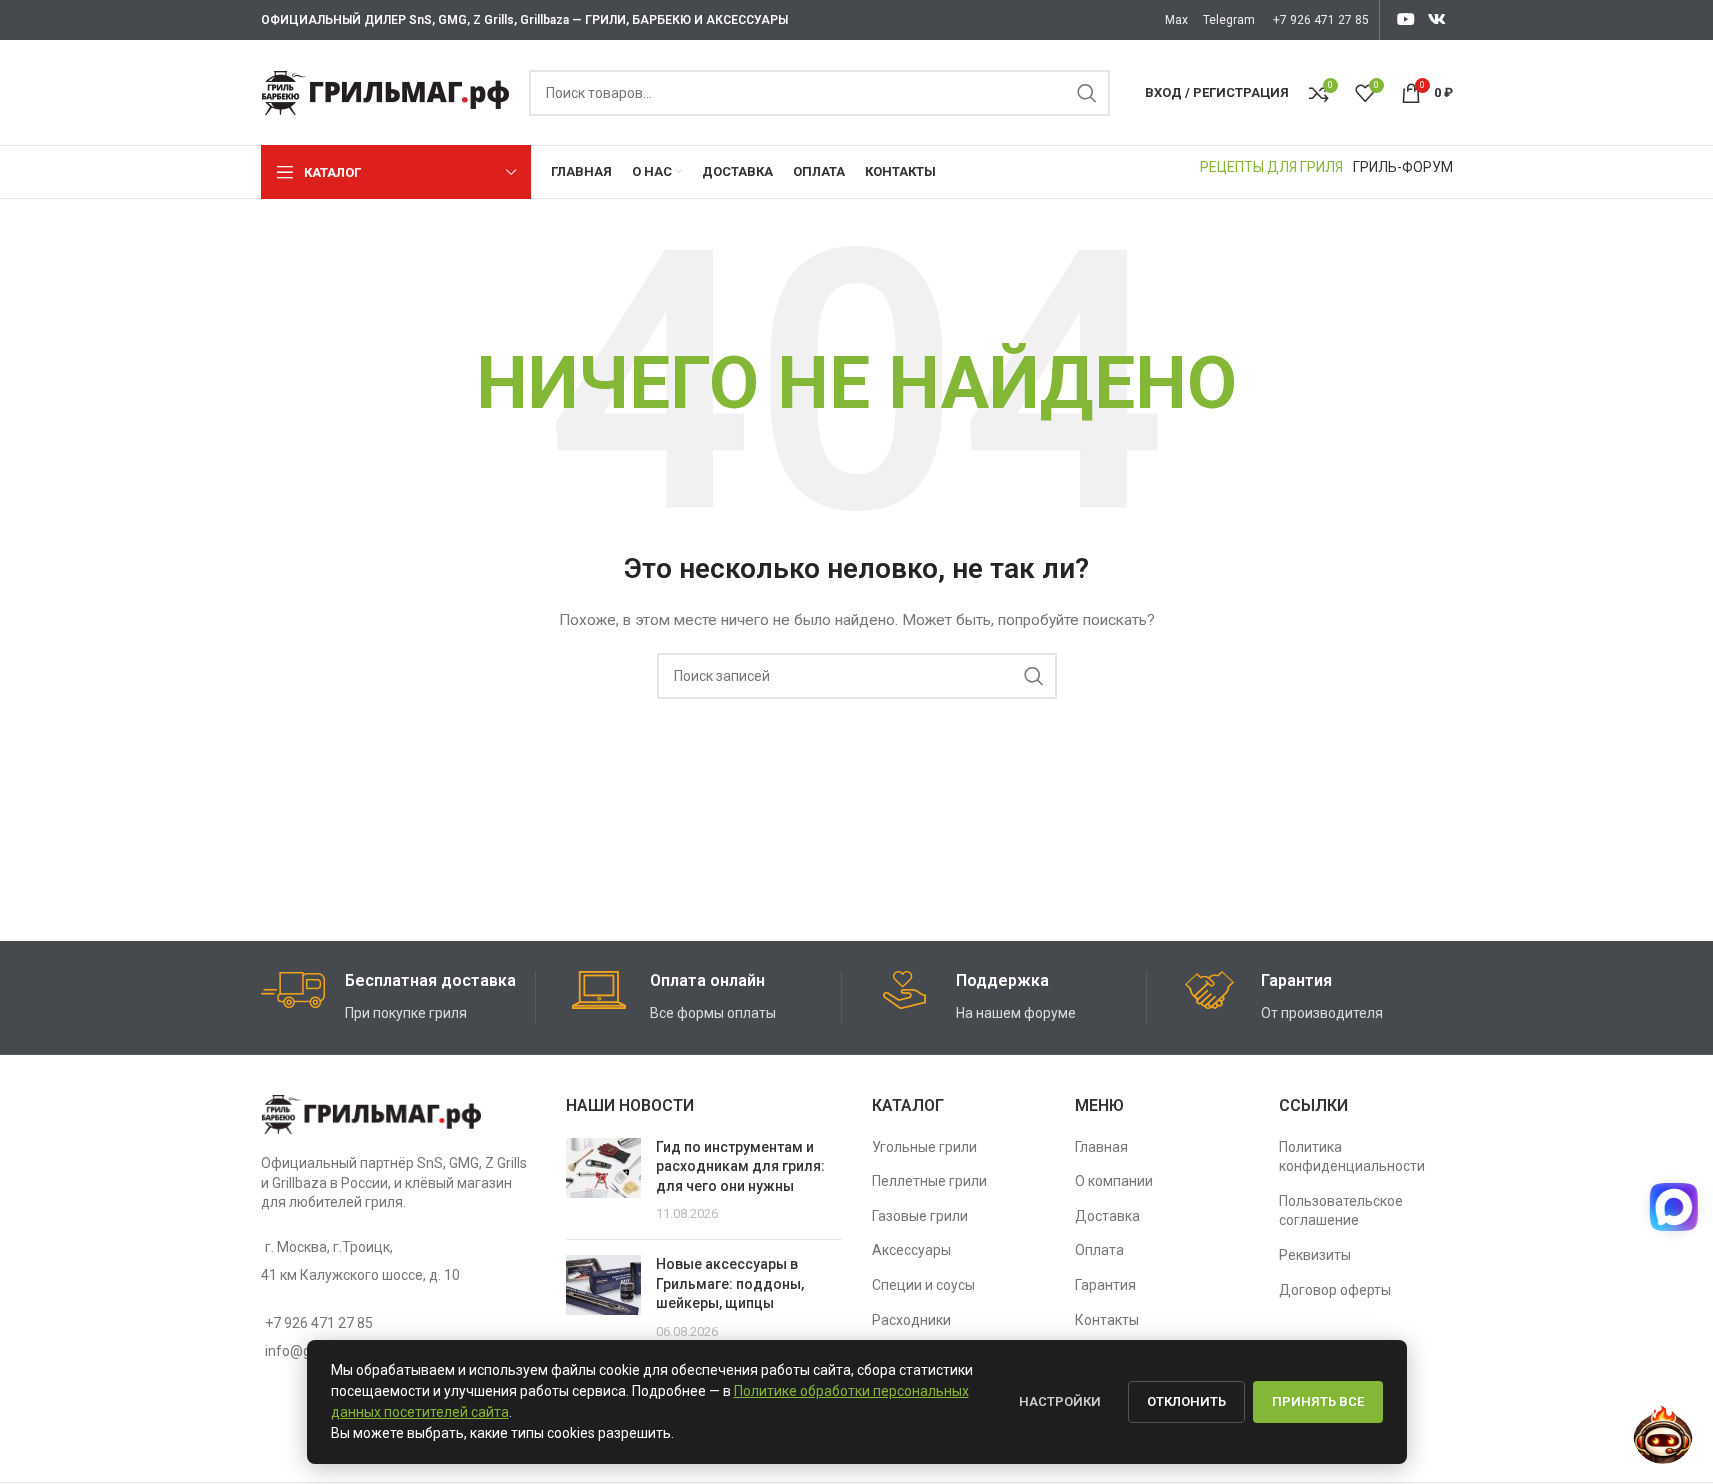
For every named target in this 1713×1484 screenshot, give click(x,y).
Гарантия (1105, 1285)
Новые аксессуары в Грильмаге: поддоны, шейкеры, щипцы (730, 1283)
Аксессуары (911, 1250)
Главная (1101, 1147)
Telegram (1229, 20)
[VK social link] (1436, 19)
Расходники (911, 1320)
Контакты (1107, 1320)
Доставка (1107, 1216)
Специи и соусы (923, 1285)
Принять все (1318, 1401)
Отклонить (1186, 1401)
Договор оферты (1335, 1290)
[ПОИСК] (1087, 93)
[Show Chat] (1671, 1207)
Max (1176, 20)
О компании (1114, 1181)
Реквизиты (1315, 1255)
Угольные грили (924, 1147)
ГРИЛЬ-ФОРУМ (1403, 167)
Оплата (1099, 1250)
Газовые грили (920, 1216)
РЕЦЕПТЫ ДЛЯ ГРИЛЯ (1271, 167)
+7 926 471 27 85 (1321, 20)
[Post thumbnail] (603, 1181)
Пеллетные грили (929, 1181)
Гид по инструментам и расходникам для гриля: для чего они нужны (740, 1166)
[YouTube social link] (1405, 19)
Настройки (1060, 1401)
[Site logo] (385, 91)
